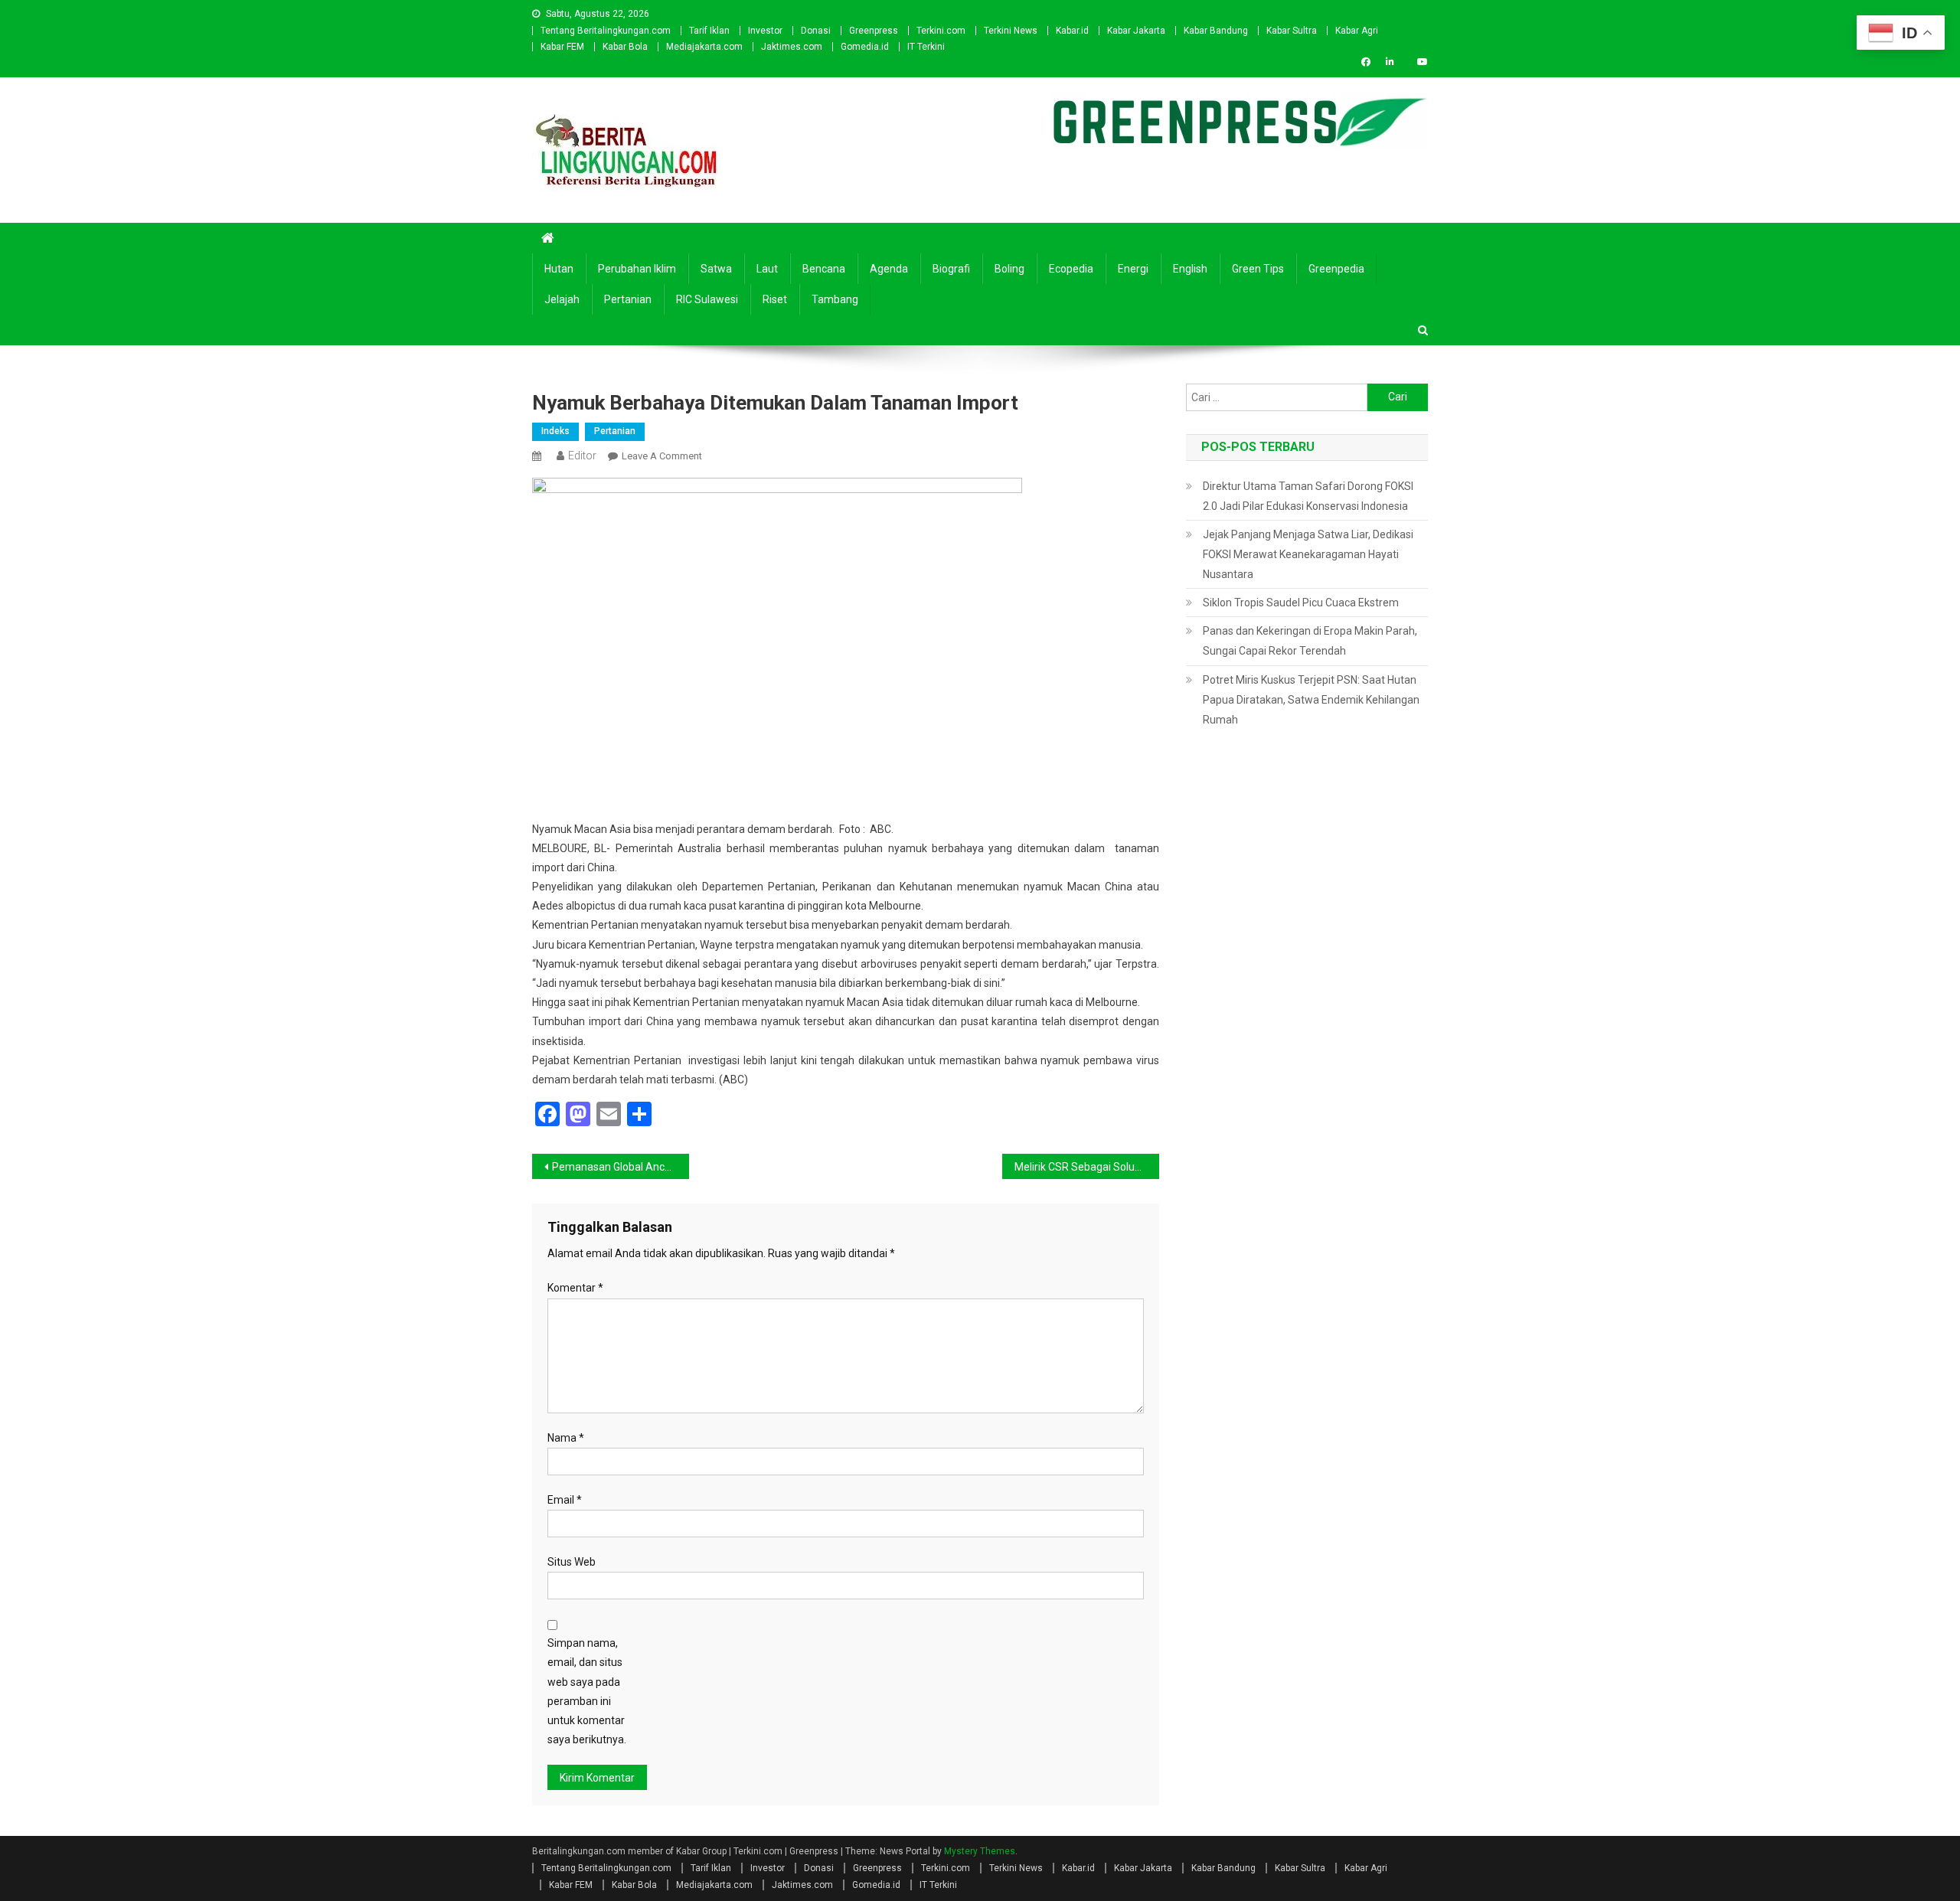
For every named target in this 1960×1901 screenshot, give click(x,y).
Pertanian (628, 299)
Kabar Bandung (1216, 31)
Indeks (555, 431)
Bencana (824, 269)
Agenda (889, 269)
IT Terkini (926, 47)
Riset (775, 299)
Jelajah (562, 299)
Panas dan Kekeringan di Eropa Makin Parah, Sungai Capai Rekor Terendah (1310, 641)
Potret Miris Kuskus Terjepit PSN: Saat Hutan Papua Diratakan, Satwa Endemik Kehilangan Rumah (1311, 700)
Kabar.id (1072, 31)
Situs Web (572, 1562)
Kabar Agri (1357, 31)
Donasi (816, 31)
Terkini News (1011, 31)
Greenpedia (1336, 269)
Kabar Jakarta (1136, 31)
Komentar (575, 1288)
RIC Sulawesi (707, 299)
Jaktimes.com (792, 47)
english (1190, 269)
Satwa (716, 269)
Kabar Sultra (1292, 31)
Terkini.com (941, 31)
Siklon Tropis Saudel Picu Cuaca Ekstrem (1301, 603)
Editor (582, 456)
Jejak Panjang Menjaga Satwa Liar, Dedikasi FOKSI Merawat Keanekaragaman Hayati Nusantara (1308, 554)
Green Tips (1258, 269)
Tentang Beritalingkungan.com (606, 31)
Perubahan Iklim (637, 269)
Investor (765, 31)
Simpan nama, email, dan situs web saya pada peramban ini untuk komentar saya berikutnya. (587, 1691)
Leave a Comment (662, 456)
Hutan (559, 269)
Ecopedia (1071, 269)
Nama (566, 1438)
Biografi (951, 269)
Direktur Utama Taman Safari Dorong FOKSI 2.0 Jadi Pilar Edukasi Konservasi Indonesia (1308, 496)
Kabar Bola (625, 47)
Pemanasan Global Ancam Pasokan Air (621, 1167)
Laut (767, 269)
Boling (1009, 269)
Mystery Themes (980, 1851)
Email (565, 1500)
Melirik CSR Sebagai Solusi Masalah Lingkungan (1087, 1167)
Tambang (835, 299)
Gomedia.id (865, 47)
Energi (1133, 269)
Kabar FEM (562, 47)
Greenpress (874, 31)
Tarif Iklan (709, 31)
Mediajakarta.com (704, 47)
